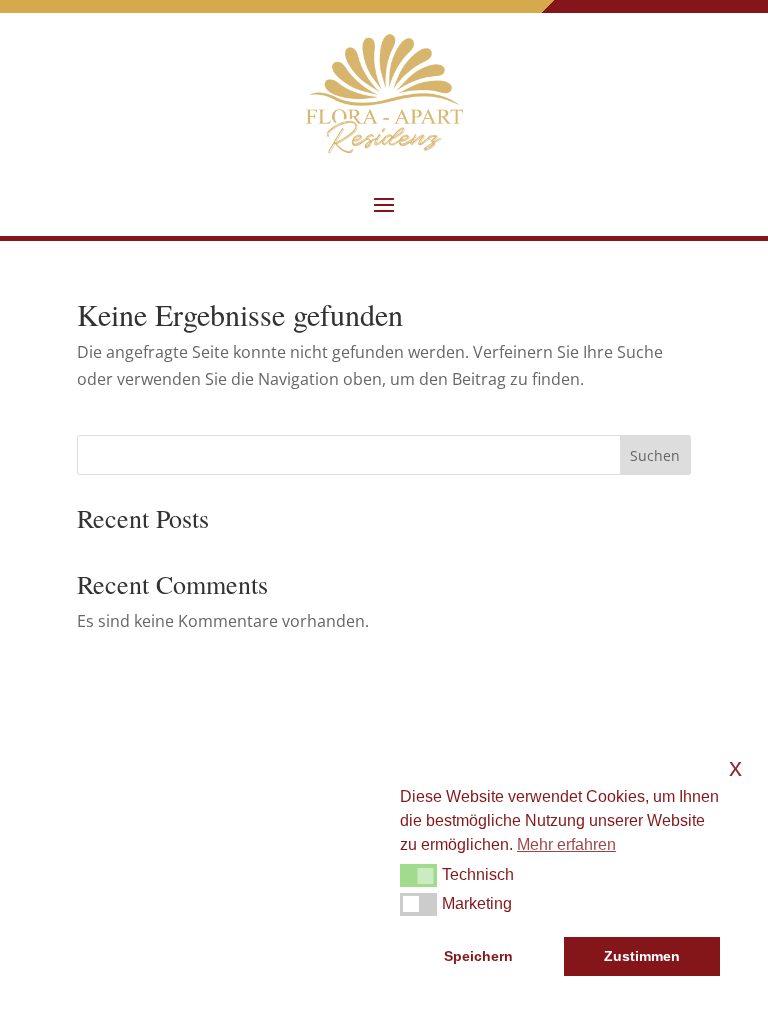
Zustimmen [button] (642, 956)
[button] (384, 204)
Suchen (655, 455)
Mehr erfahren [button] (566, 844)
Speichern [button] (478, 956)
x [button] (735, 767)
